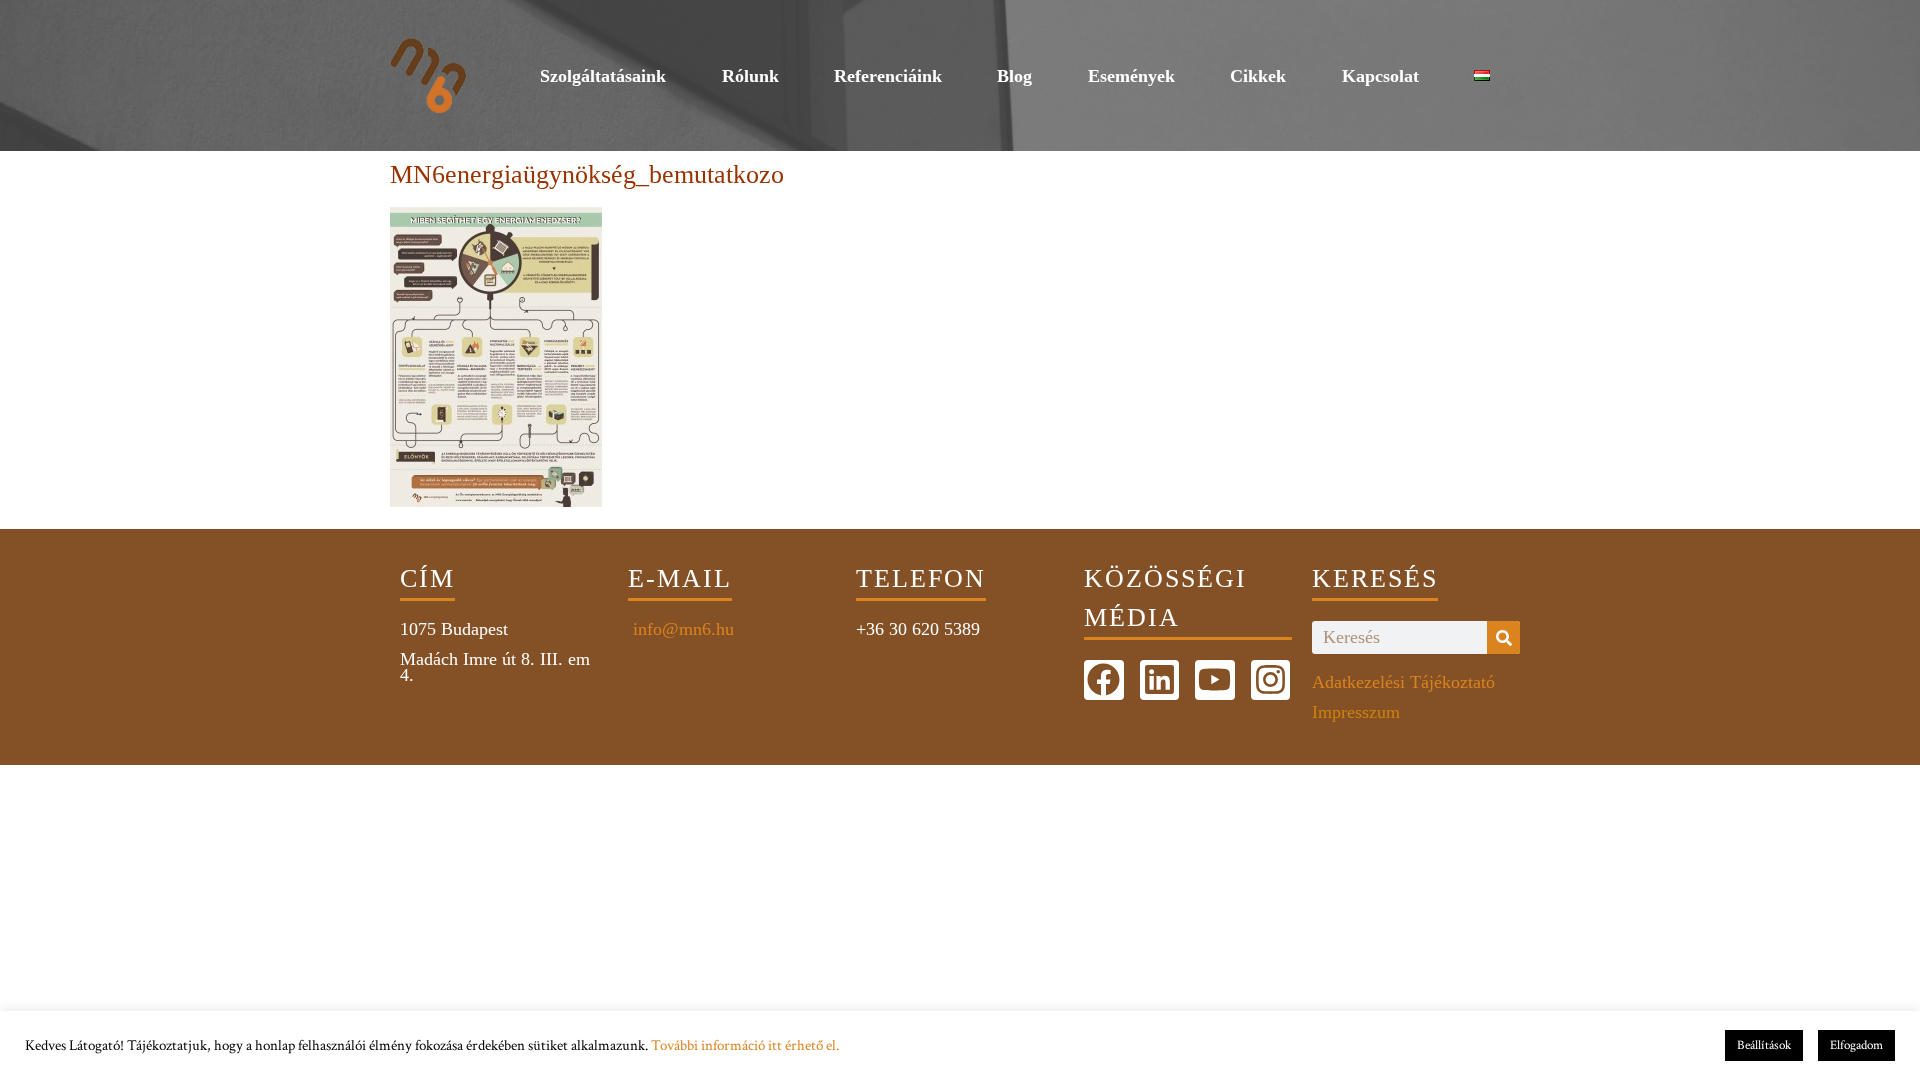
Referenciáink (888, 76)
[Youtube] (1215, 680)
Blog (1014, 76)
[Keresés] (1503, 637)
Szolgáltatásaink (603, 76)
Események (1131, 76)
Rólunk (750, 76)
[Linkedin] (1160, 680)
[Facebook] (1104, 680)
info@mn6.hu (681, 629)
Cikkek (1258, 76)
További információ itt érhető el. (745, 1045)
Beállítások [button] (1764, 1045)
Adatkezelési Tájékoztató (1403, 682)
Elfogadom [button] (1856, 1045)
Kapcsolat (1380, 76)
